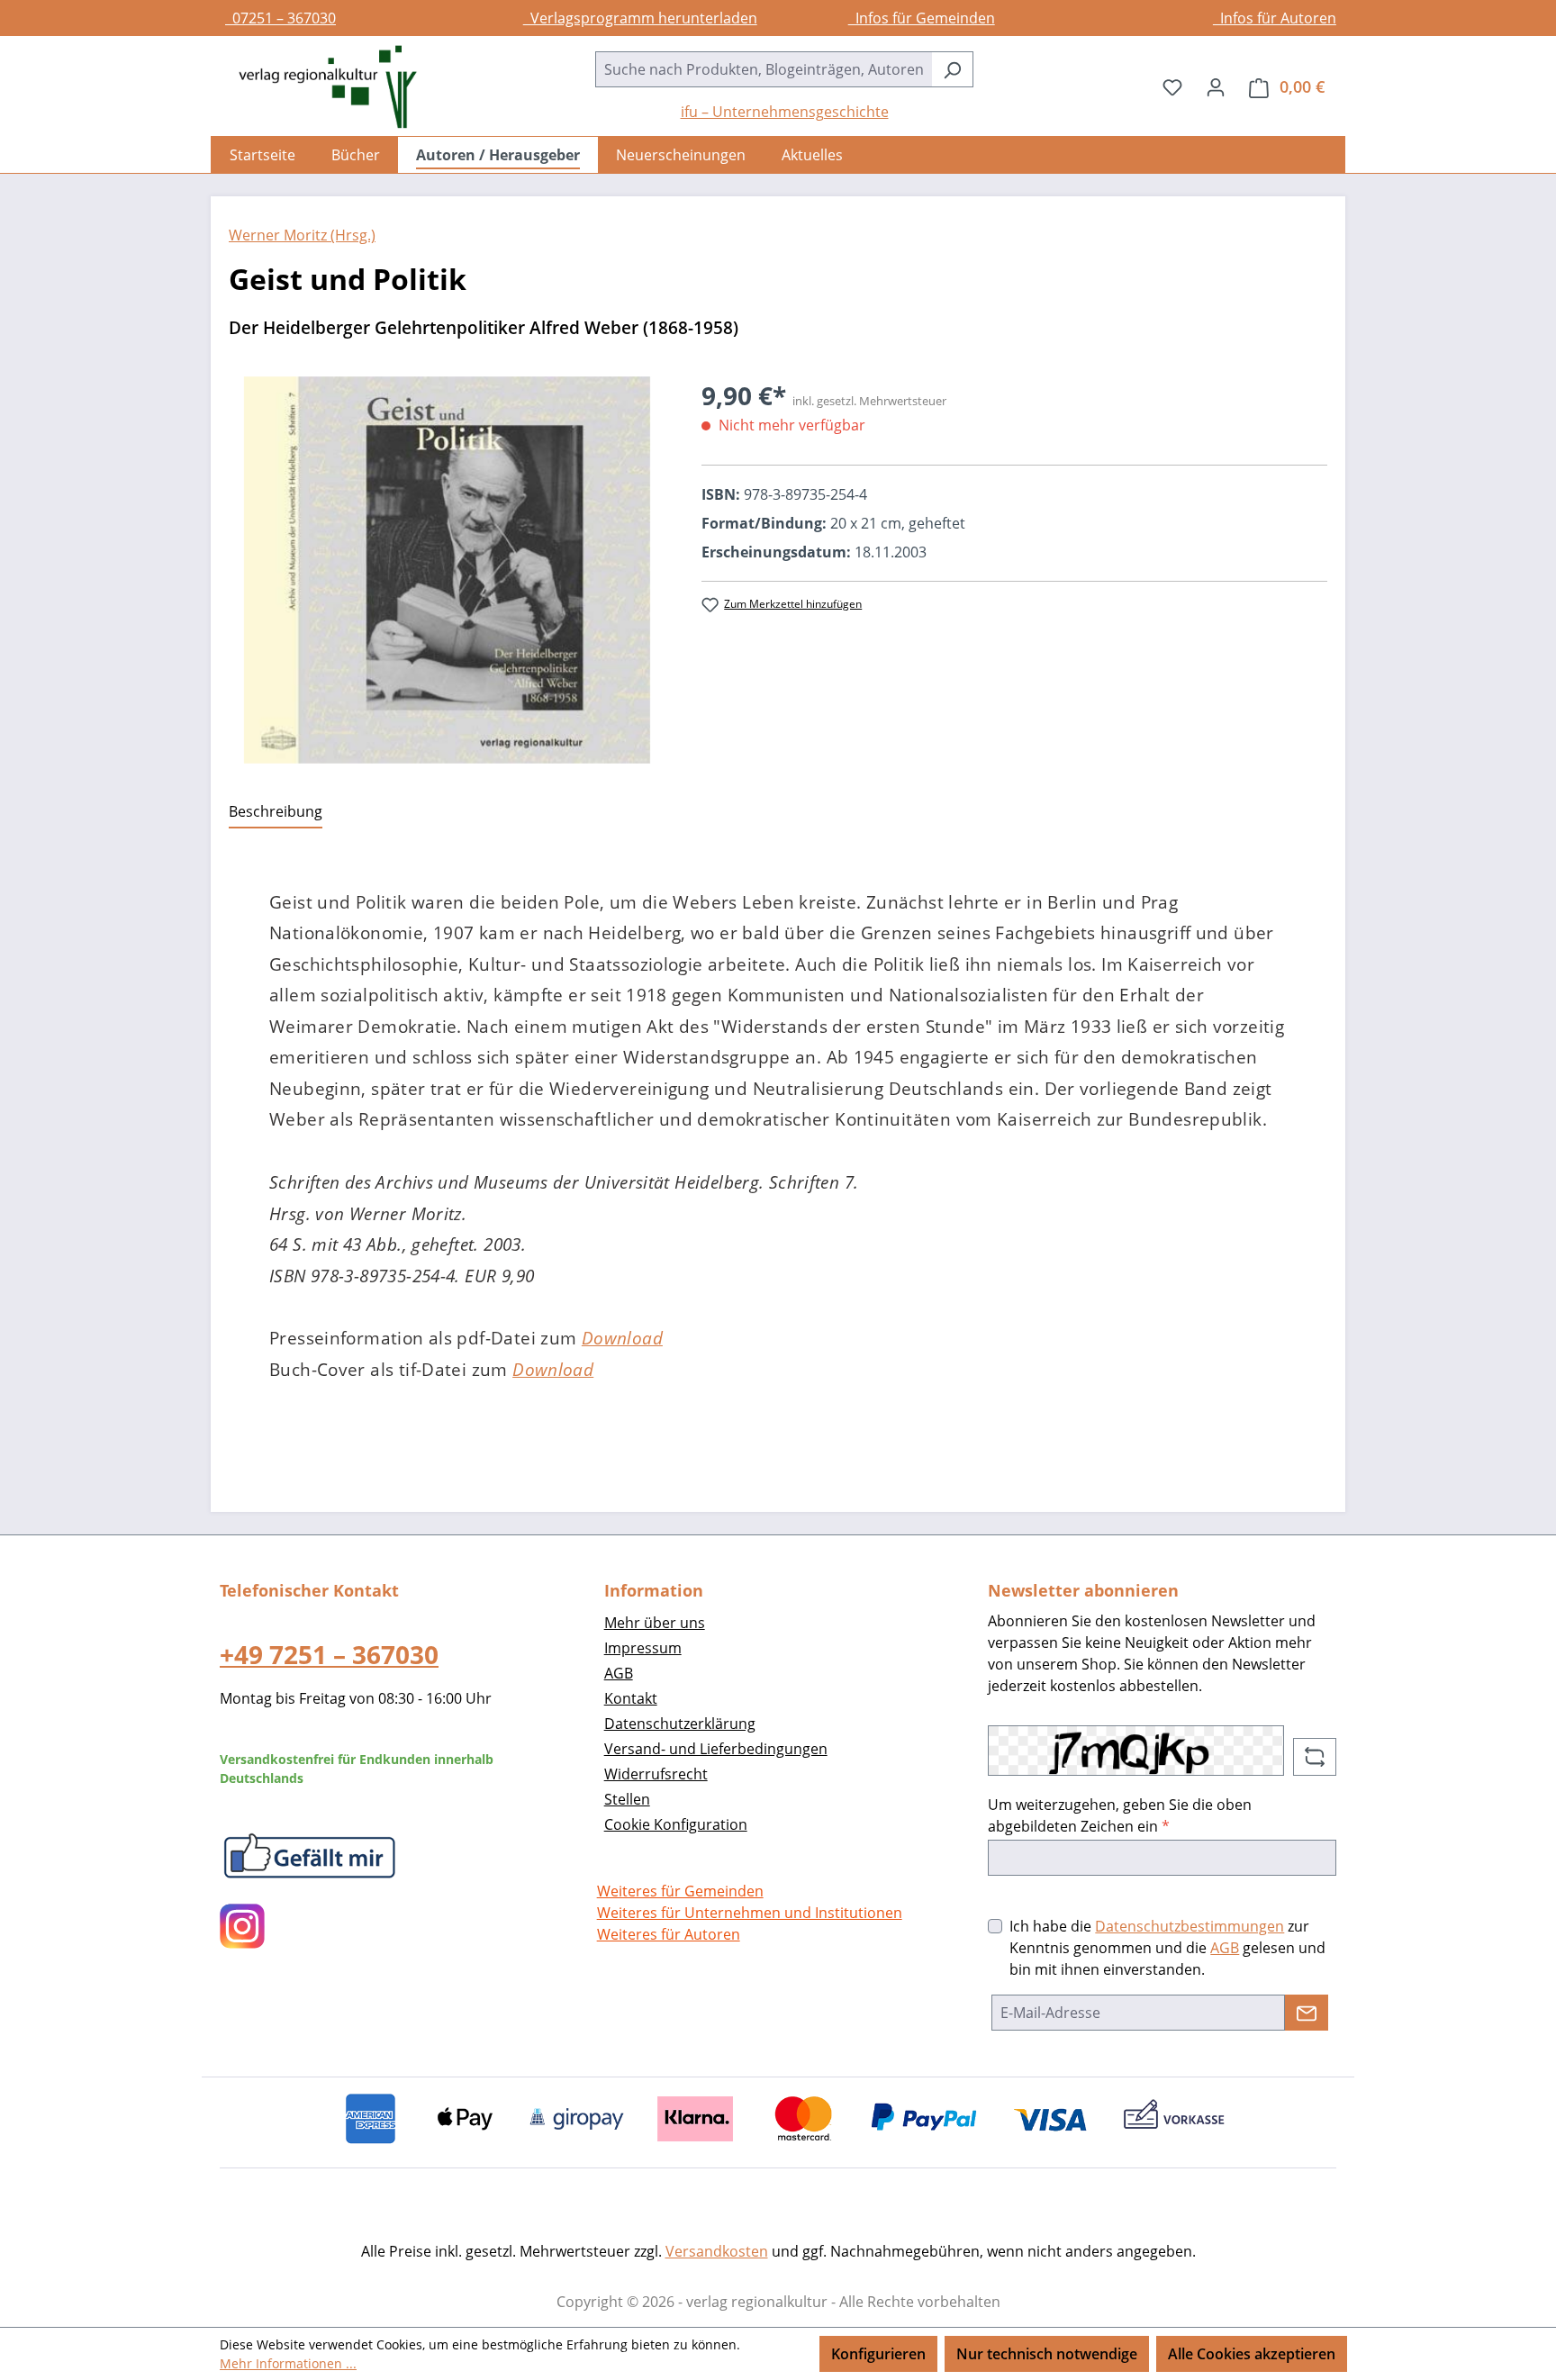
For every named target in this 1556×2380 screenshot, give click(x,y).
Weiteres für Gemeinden (680, 1891)
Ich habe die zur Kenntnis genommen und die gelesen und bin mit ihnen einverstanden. (1167, 1948)
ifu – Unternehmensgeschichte (785, 112)
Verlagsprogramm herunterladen (640, 18)
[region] (447, 570)
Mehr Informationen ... (288, 2363)
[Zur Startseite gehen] (319, 87)
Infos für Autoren (1275, 18)
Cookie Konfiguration (676, 1824)
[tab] (276, 812)
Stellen (627, 1799)
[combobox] (764, 69)
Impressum (643, 1648)
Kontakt (631, 1698)
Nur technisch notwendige (1047, 2354)
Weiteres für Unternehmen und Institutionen (750, 1913)
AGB (619, 1673)
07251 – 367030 (280, 18)
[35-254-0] (447, 570)
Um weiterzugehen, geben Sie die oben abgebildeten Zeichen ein (1120, 1815)
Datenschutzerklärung (680, 1724)
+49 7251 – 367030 (329, 1654)
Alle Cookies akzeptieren (1252, 2354)
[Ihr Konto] (1216, 86)
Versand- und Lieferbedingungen (716, 1749)
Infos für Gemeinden (922, 18)
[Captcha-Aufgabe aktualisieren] (1315, 1757)
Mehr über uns (655, 1623)
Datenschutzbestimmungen (1190, 1926)
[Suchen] (952, 69)
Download (622, 1338)
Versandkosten (717, 2251)
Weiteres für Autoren (669, 1934)
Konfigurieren (878, 2354)
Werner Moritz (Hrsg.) (302, 235)
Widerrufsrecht (656, 1774)
